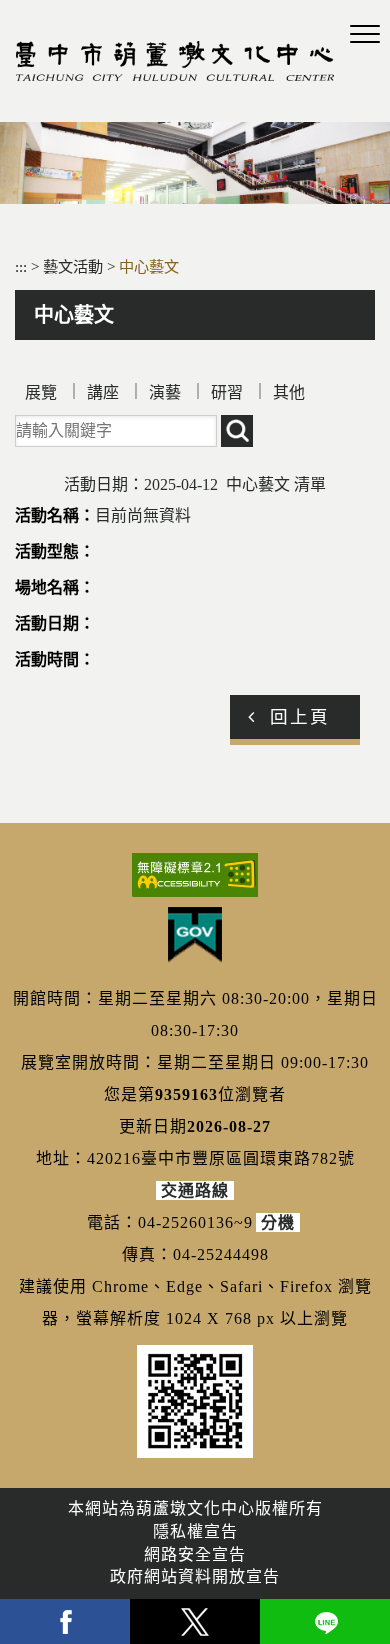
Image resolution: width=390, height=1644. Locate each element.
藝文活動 (75, 266)
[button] (365, 35)
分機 (278, 1222)
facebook (65, 1621)
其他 (289, 392)
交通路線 (195, 1190)
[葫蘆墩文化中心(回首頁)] (175, 61)
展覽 (41, 392)
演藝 (165, 392)
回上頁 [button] (300, 717)
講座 (103, 392)
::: (21, 266)
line (325, 1621)
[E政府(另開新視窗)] (195, 935)
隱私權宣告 (195, 1531)
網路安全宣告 (195, 1554)
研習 (227, 392)
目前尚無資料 (143, 515)
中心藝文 (149, 266)
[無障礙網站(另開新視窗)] (195, 875)
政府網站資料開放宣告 (195, 1576)
